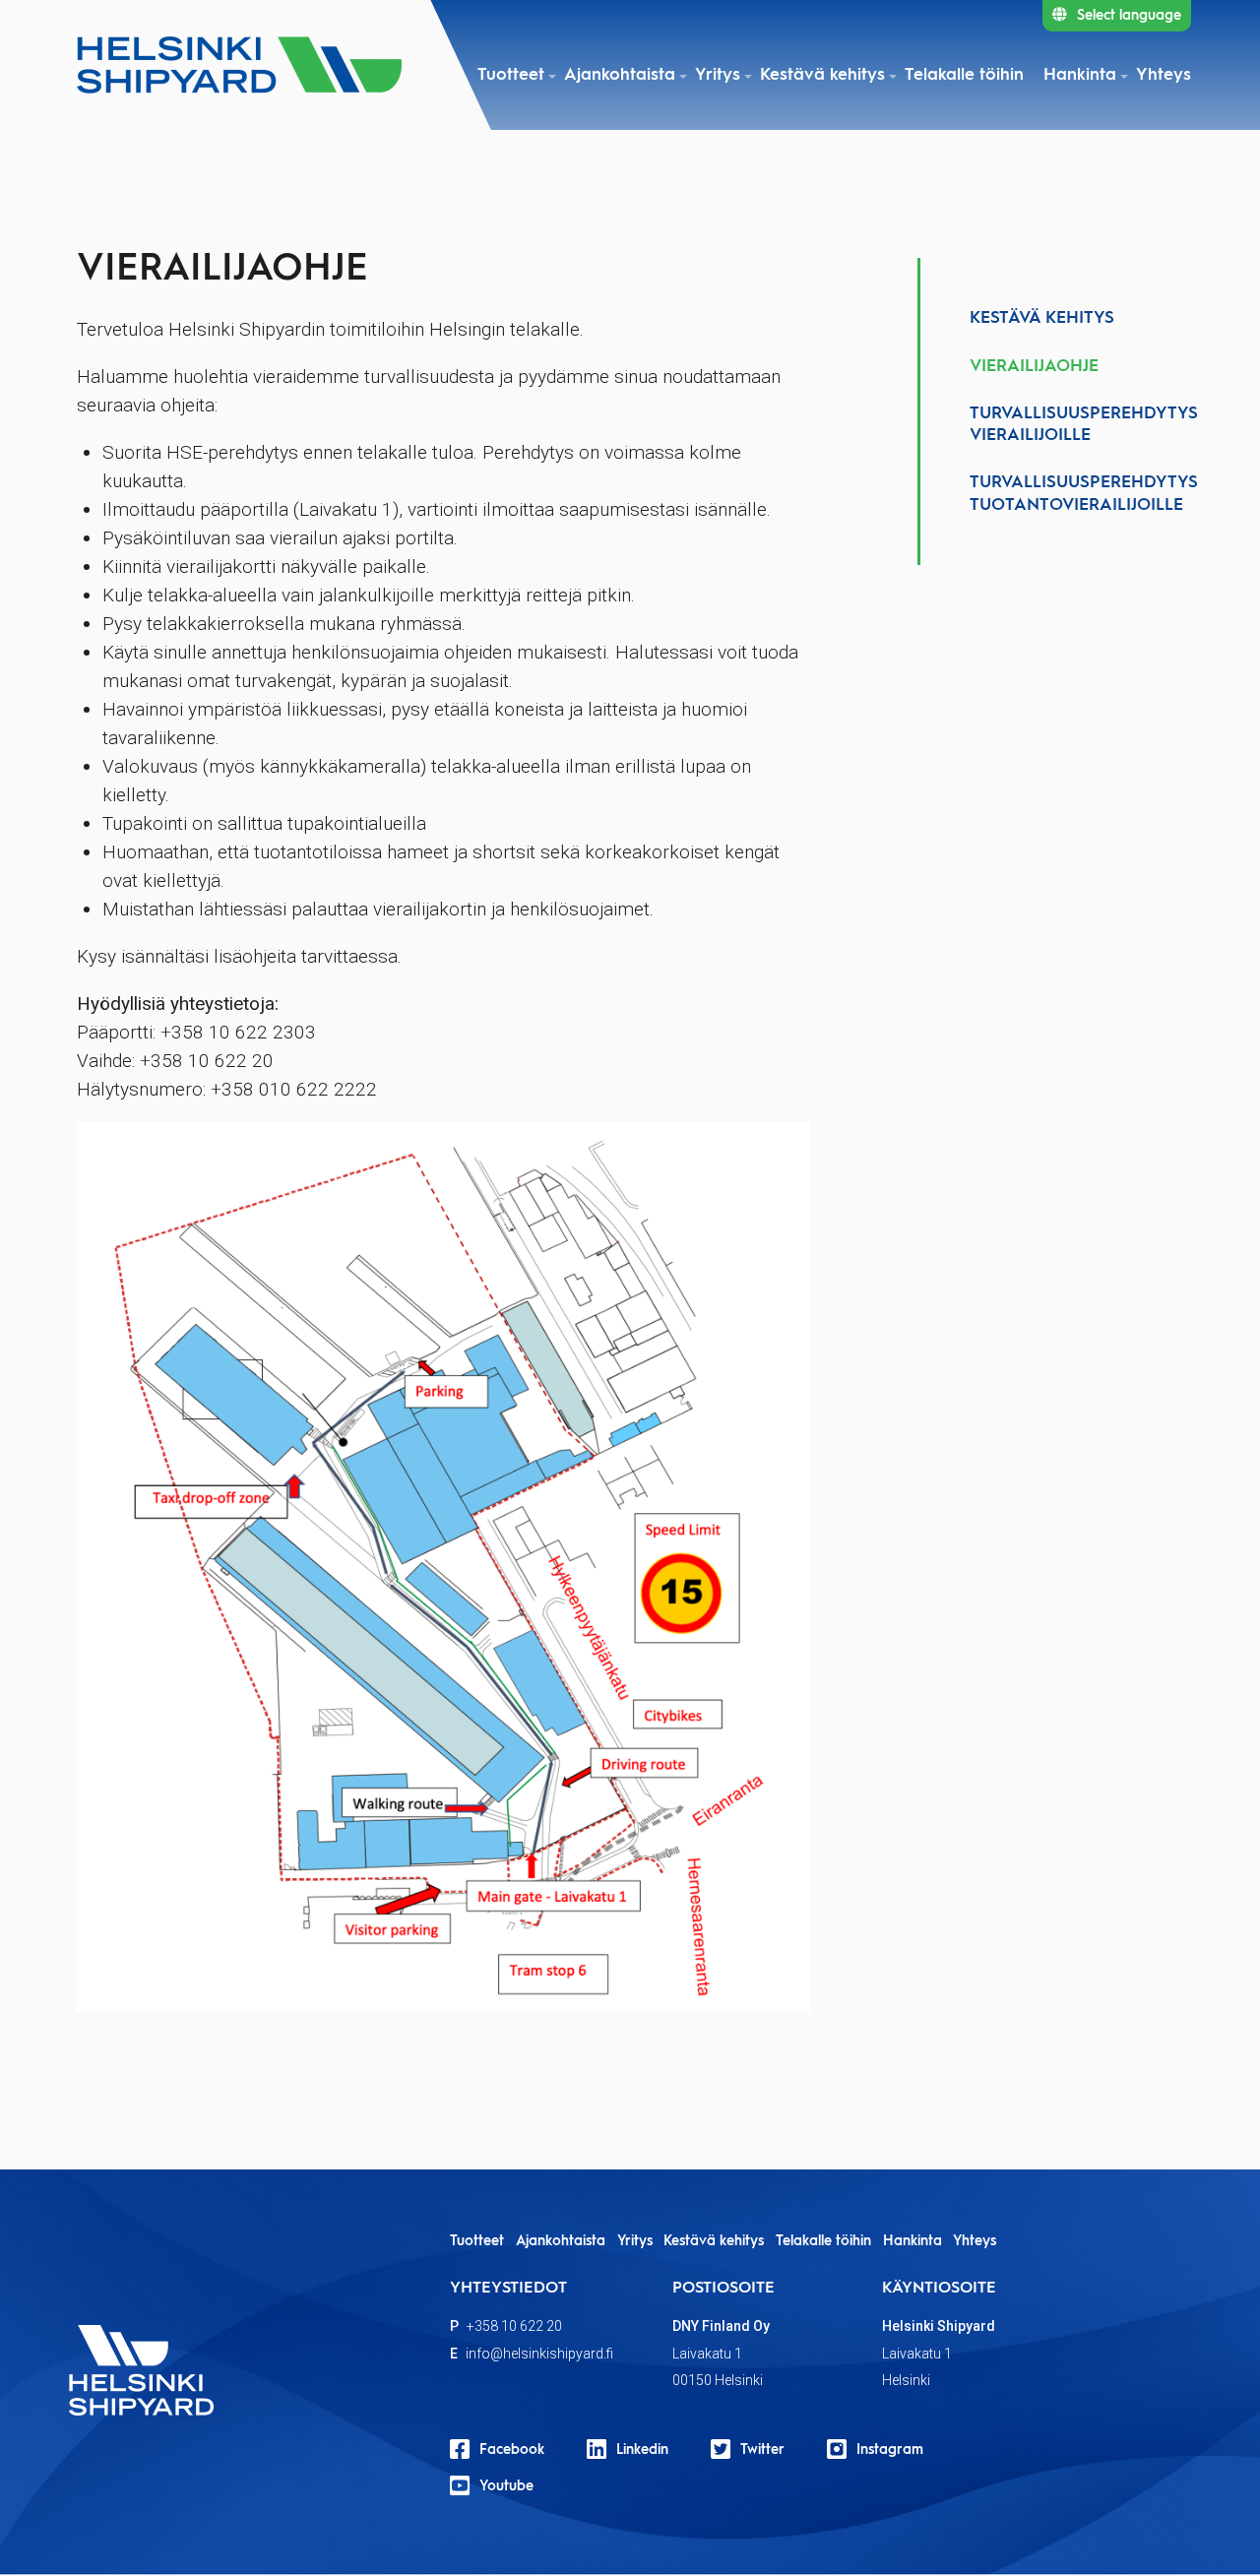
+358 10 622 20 (514, 2326)
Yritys (718, 75)
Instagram (890, 2450)
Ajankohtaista (620, 75)
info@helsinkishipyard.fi (539, 2354)
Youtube (506, 2486)
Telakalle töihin (964, 75)
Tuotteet (511, 75)
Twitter (762, 2450)
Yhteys (1164, 75)
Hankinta (1080, 75)
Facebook (512, 2450)
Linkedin (642, 2450)
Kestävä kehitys (822, 75)
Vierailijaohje (1034, 367)
